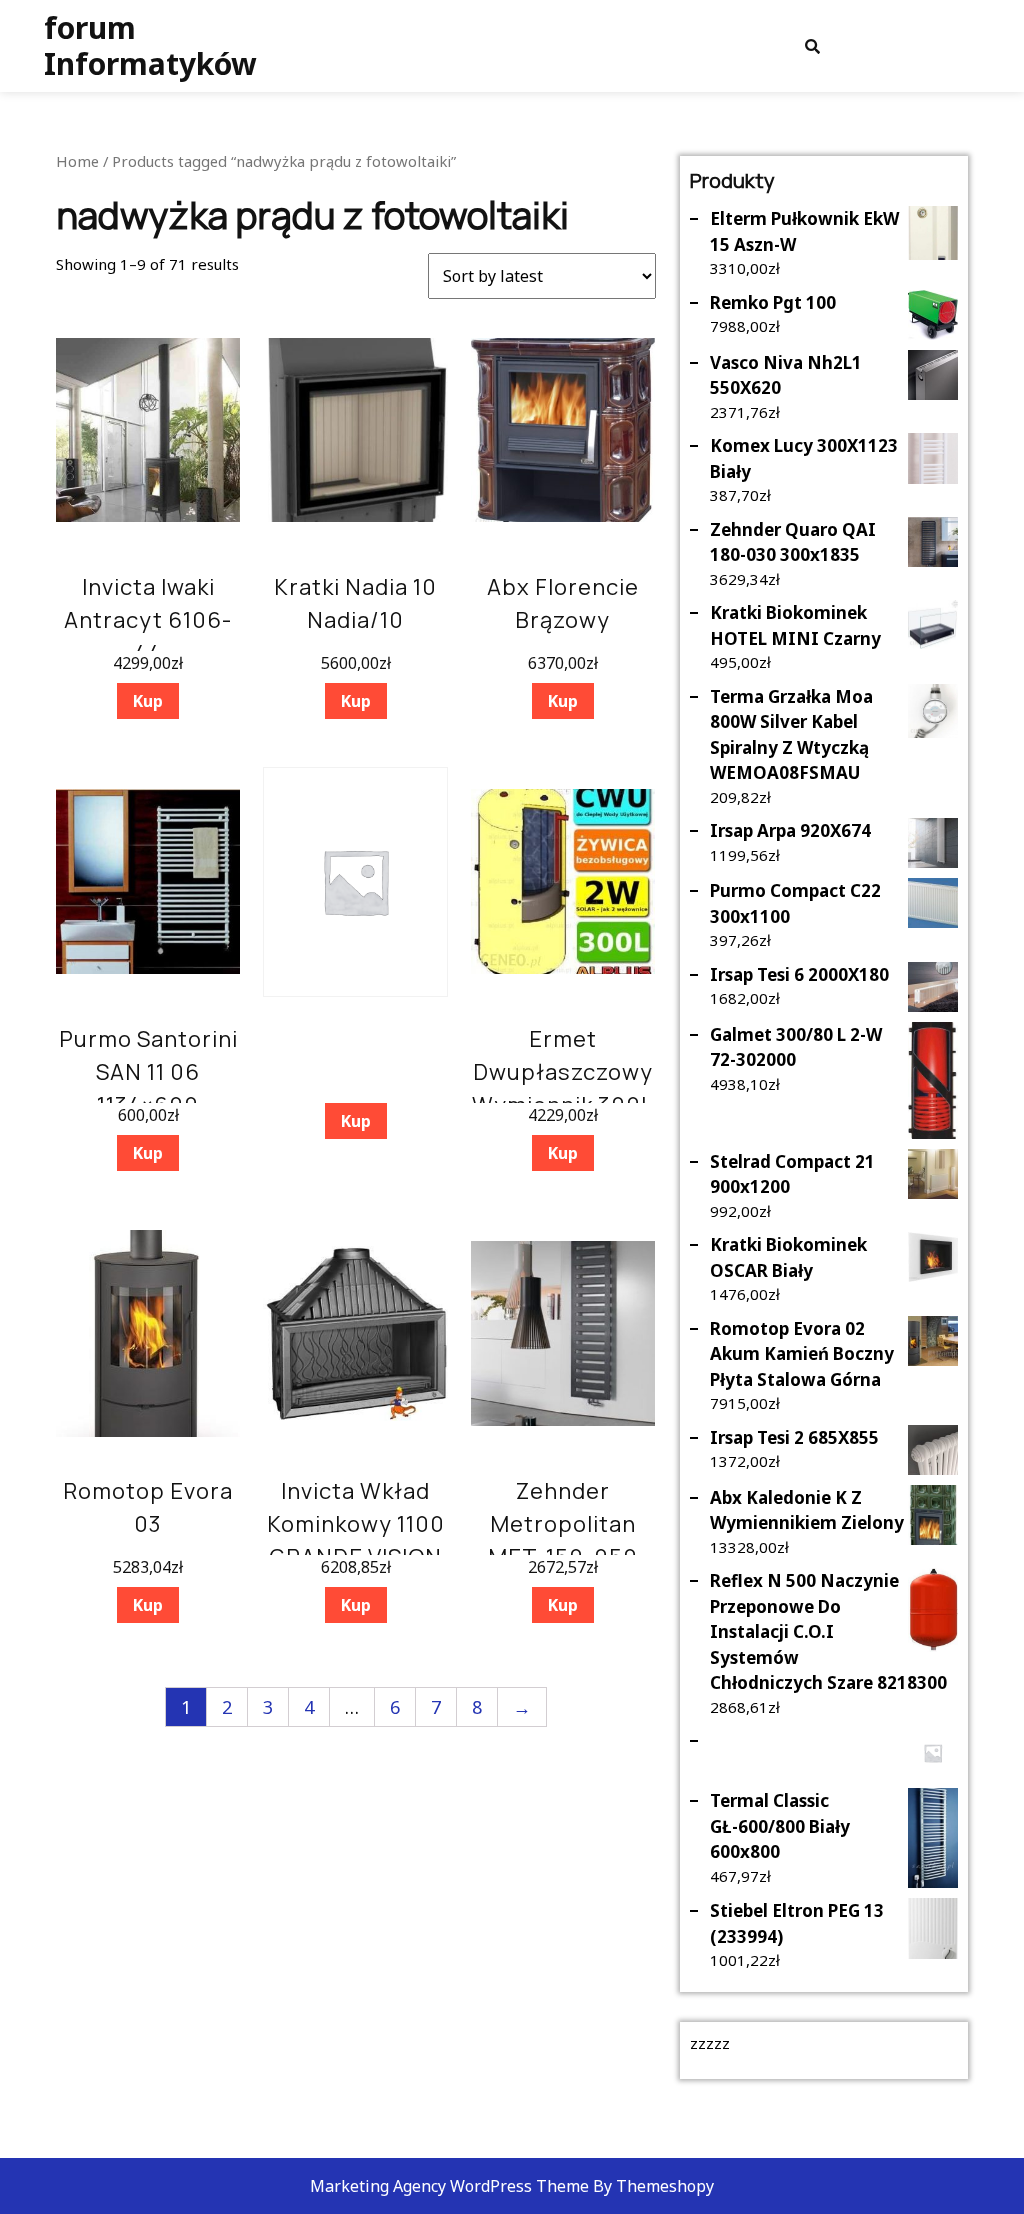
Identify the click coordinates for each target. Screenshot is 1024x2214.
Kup (148, 701)
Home (77, 161)
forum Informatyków (150, 45)
